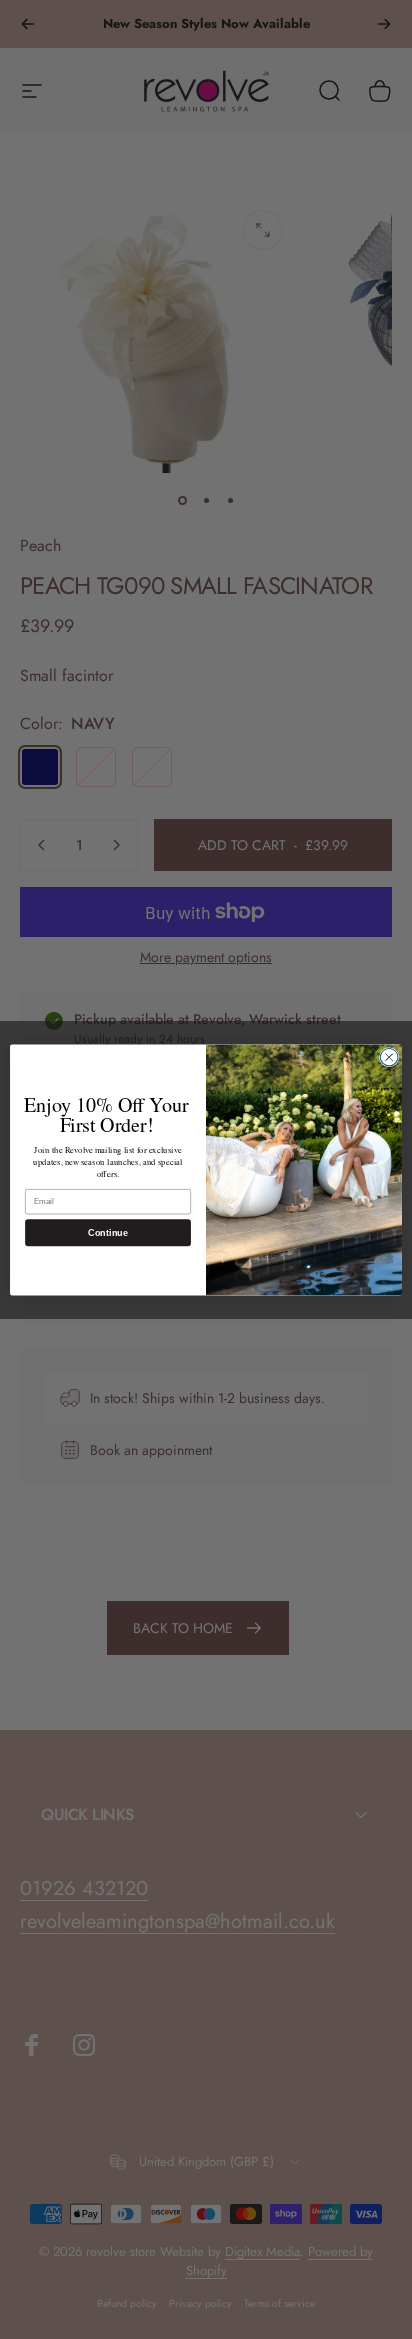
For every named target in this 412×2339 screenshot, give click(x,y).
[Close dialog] (389, 1057)
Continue (107, 1232)
